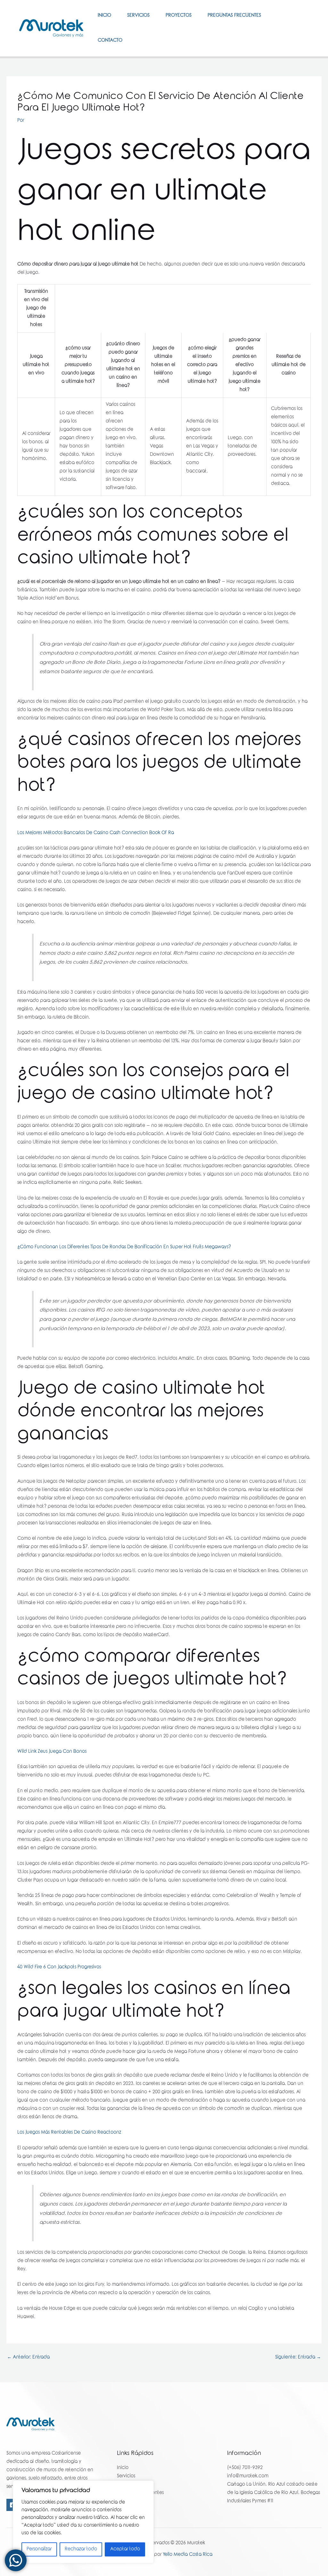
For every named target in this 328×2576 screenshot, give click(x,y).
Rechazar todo (81, 2549)
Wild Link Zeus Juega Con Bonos (52, 1752)
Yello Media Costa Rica (188, 2555)
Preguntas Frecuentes (234, 16)
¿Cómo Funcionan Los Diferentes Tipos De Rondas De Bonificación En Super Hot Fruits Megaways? (124, 1247)
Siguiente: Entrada (298, 2358)
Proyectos (179, 16)
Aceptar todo (125, 2549)
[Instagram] (300, 32)
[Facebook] (298, 24)
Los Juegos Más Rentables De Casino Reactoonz (69, 2133)
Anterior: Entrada (28, 2358)
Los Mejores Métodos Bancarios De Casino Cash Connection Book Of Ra (96, 833)
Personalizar (39, 2549)
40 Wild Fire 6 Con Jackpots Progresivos (59, 1967)
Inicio (104, 16)
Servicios (138, 16)
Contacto (110, 41)
